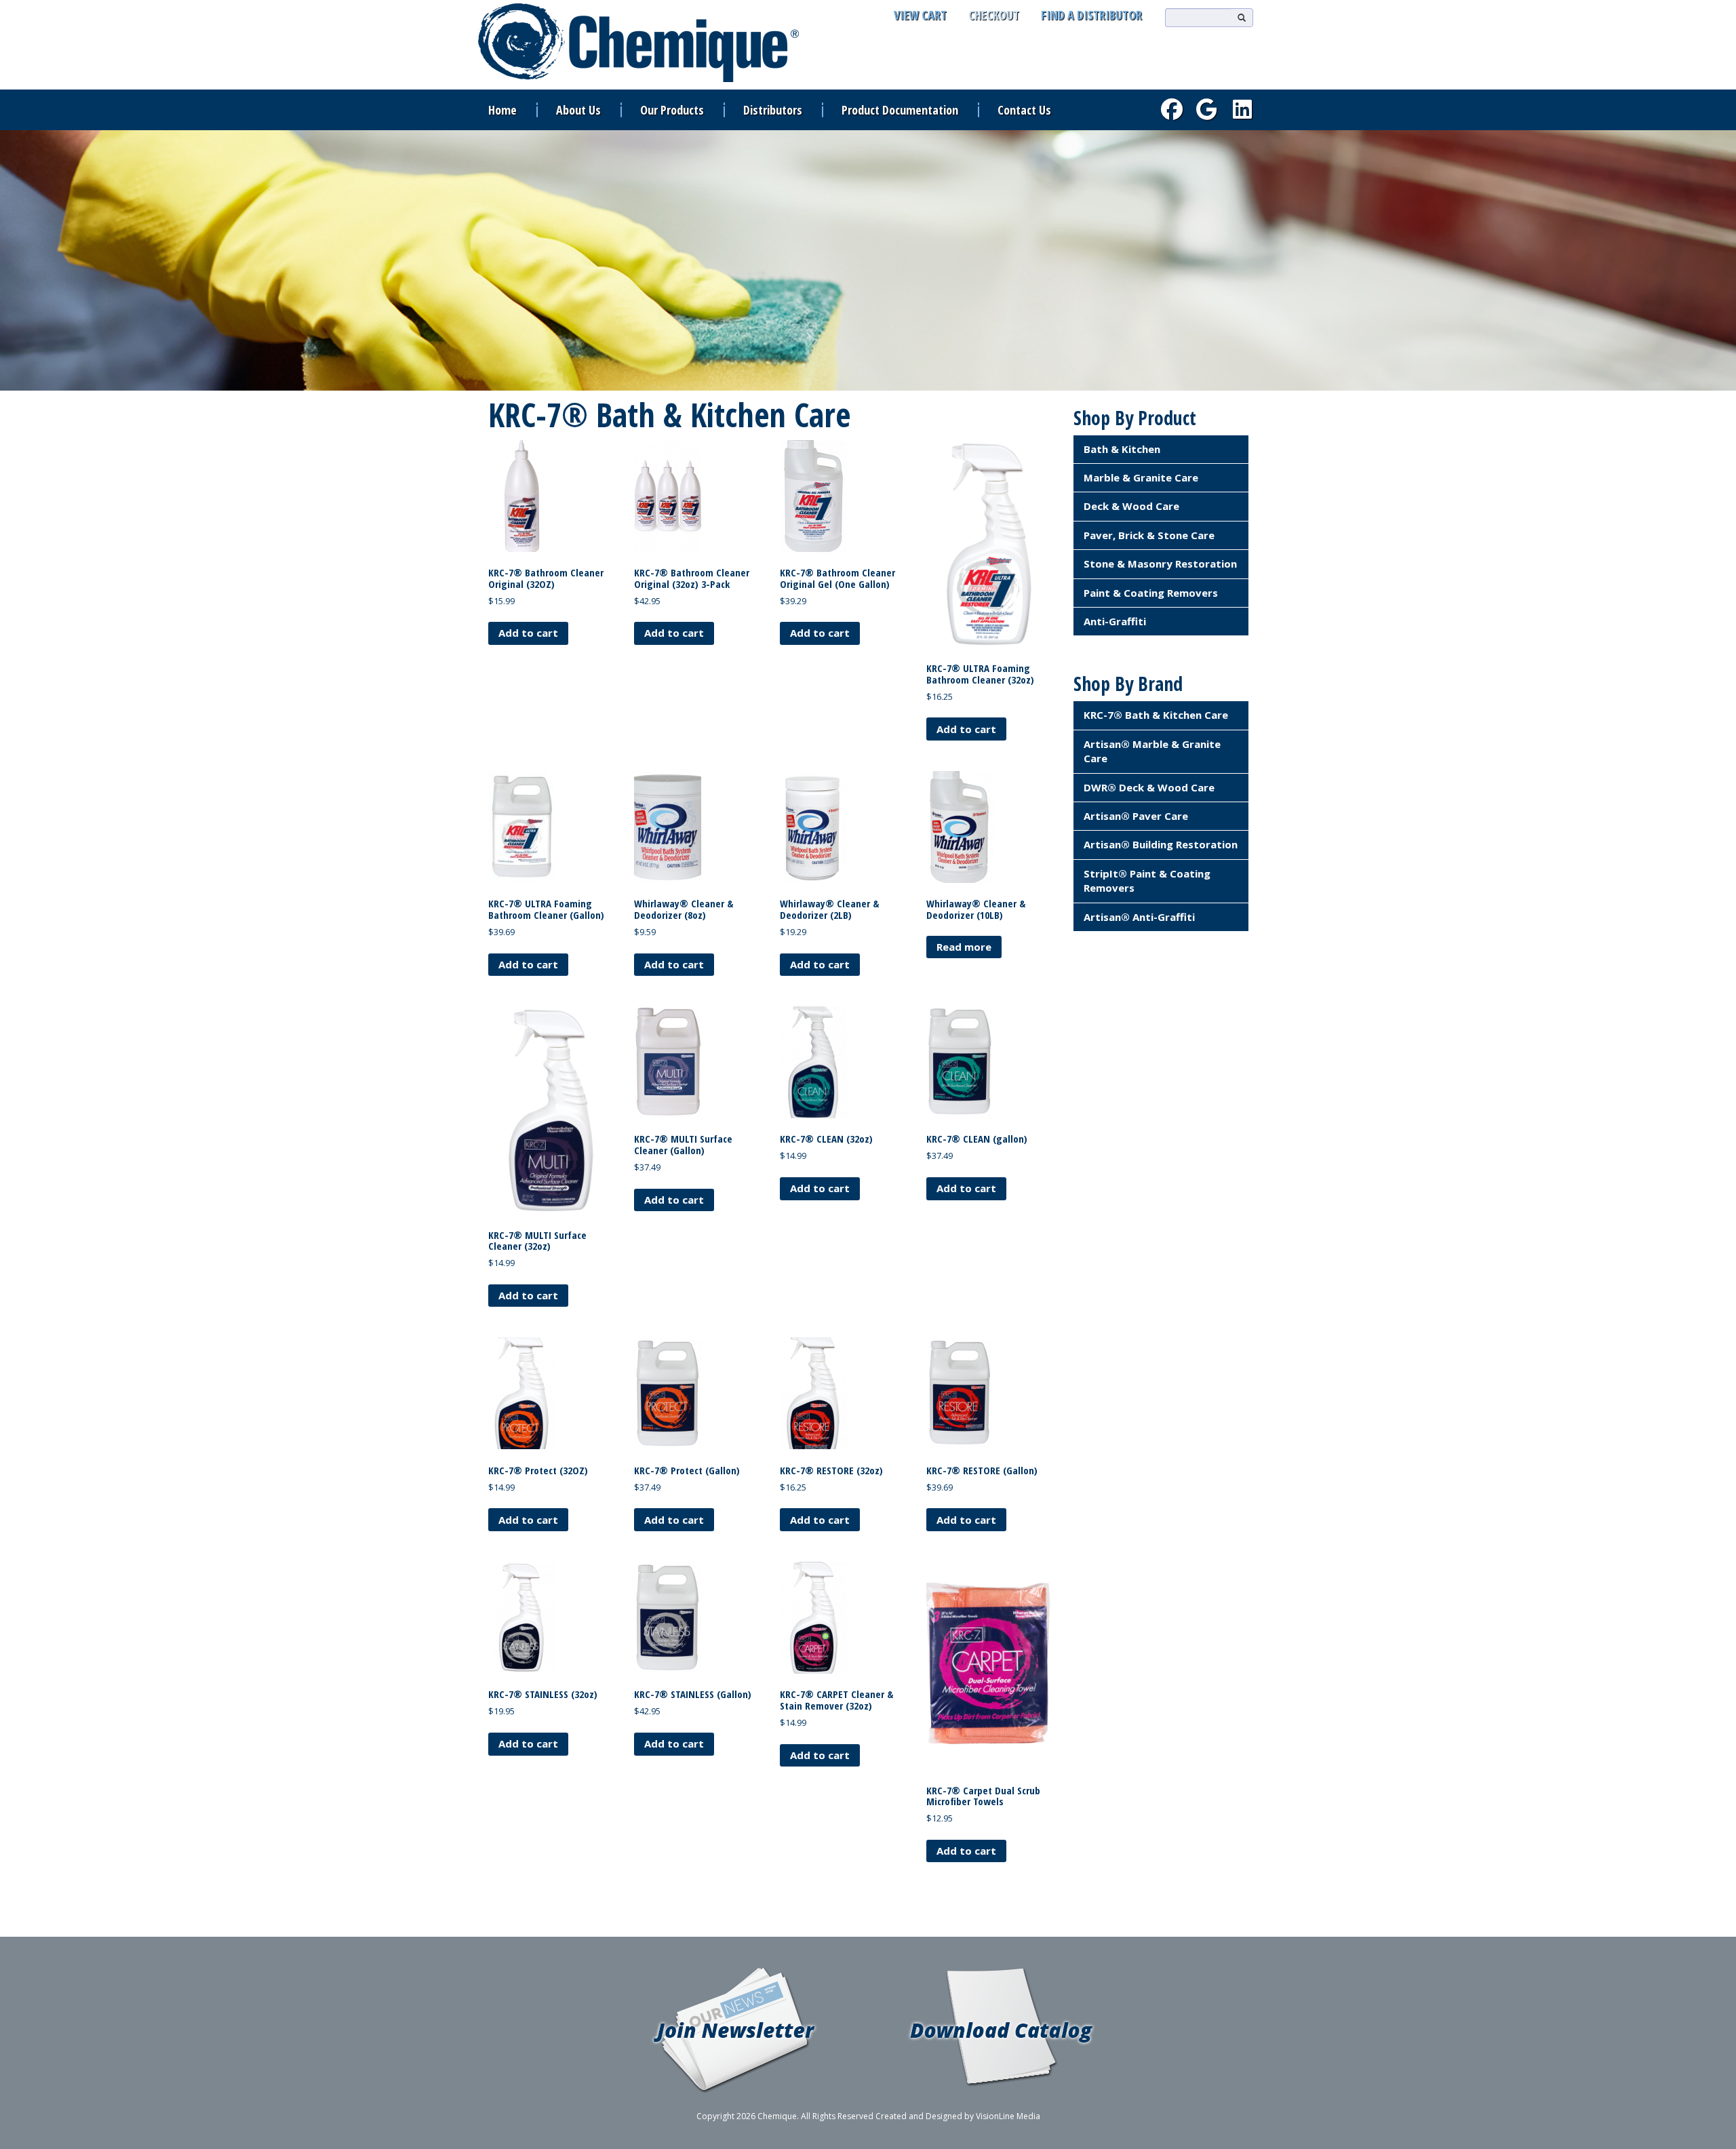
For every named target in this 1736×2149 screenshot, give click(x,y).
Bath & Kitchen (1122, 449)
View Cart (920, 15)
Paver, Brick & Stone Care (1149, 535)
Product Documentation (900, 110)
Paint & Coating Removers (1151, 593)
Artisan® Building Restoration (1161, 844)
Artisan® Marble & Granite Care (1152, 751)
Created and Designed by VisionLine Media (958, 2116)
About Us (578, 110)
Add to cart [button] (528, 633)
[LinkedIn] (1242, 109)
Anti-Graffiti (1115, 621)
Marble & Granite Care (1141, 477)
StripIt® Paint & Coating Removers (1147, 881)
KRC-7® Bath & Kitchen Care (1156, 715)
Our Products (672, 110)
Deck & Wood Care (1131, 506)
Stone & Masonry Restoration (1160, 564)
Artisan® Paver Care (1136, 816)
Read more (964, 947)
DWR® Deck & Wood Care (1149, 787)
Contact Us (1024, 110)
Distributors (773, 110)
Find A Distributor (1091, 15)
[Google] (1207, 109)
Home (502, 110)
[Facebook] (1172, 109)
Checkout (994, 15)
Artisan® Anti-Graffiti (1139, 917)
